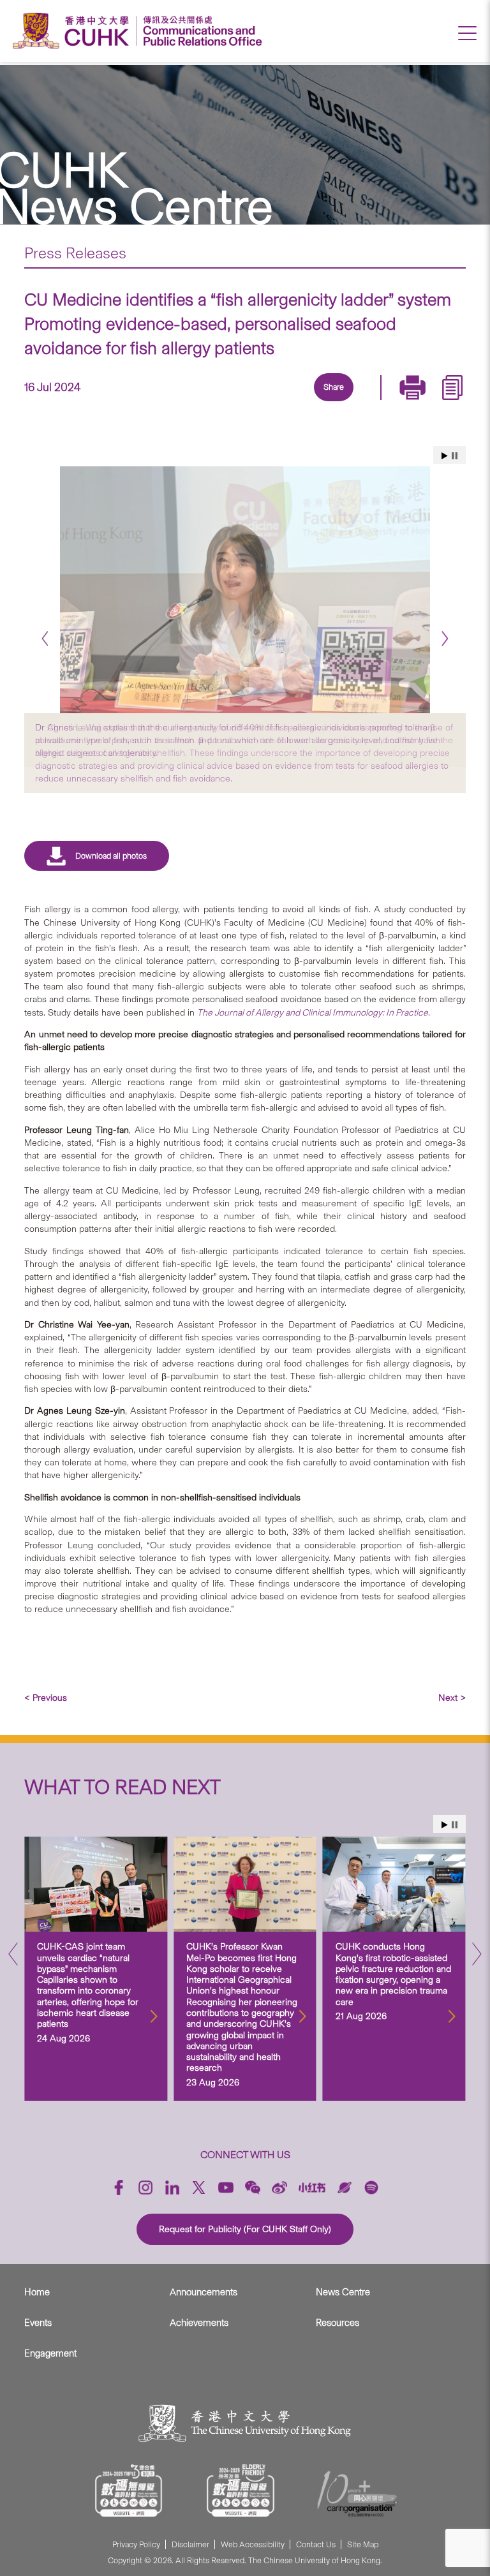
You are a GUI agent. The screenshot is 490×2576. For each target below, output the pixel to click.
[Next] (445, 638)
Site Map (363, 2544)
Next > (452, 1698)
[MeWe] (405, 403)
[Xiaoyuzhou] (345, 2187)
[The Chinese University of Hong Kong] (74, 31)
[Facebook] (229, 403)
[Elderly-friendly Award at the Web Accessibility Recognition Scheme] (241, 2491)
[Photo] (245, 590)
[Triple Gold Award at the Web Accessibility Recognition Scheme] (129, 2491)
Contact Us (316, 2544)
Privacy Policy (136, 2544)
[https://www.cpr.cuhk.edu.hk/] (199, 31)
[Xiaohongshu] (312, 2187)
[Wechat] (253, 2187)
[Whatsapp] (376, 403)
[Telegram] (317, 403)
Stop (455, 456)
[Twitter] (288, 403)
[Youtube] (226, 2187)
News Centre (343, 2292)
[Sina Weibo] (346, 403)
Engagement (50, 2353)
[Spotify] (371, 2187)
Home (37, 2292)
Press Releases (75, 253)
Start (445, 456)
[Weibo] (279, 2187)
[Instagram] (145, 2187)
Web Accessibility (253, 2544)
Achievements (199, 2323)
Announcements (204, 2292)
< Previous (46, 1698)
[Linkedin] (258, 403)
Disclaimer (190, 2544)
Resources (338, 2323)
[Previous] (45, 638)
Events (38, 2323)
